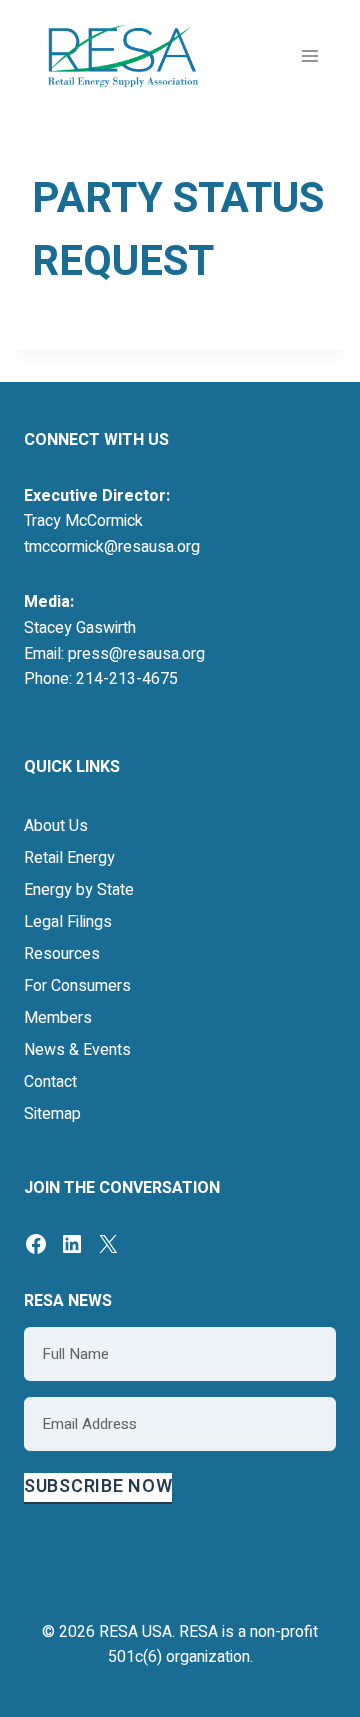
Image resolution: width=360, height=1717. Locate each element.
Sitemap (52, 1114)
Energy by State (79, 890)
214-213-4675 (127, 679)
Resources (62, 954)
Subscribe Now (98, 1486)
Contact (50, 1082)
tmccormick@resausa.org (112, 547)
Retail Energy (69, 858)
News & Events (77, 1050)
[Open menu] (309, 55)
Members (58, 1018)
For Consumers (77, 986)
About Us (56, 826)
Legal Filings (68, 922)
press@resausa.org (136, 654)
